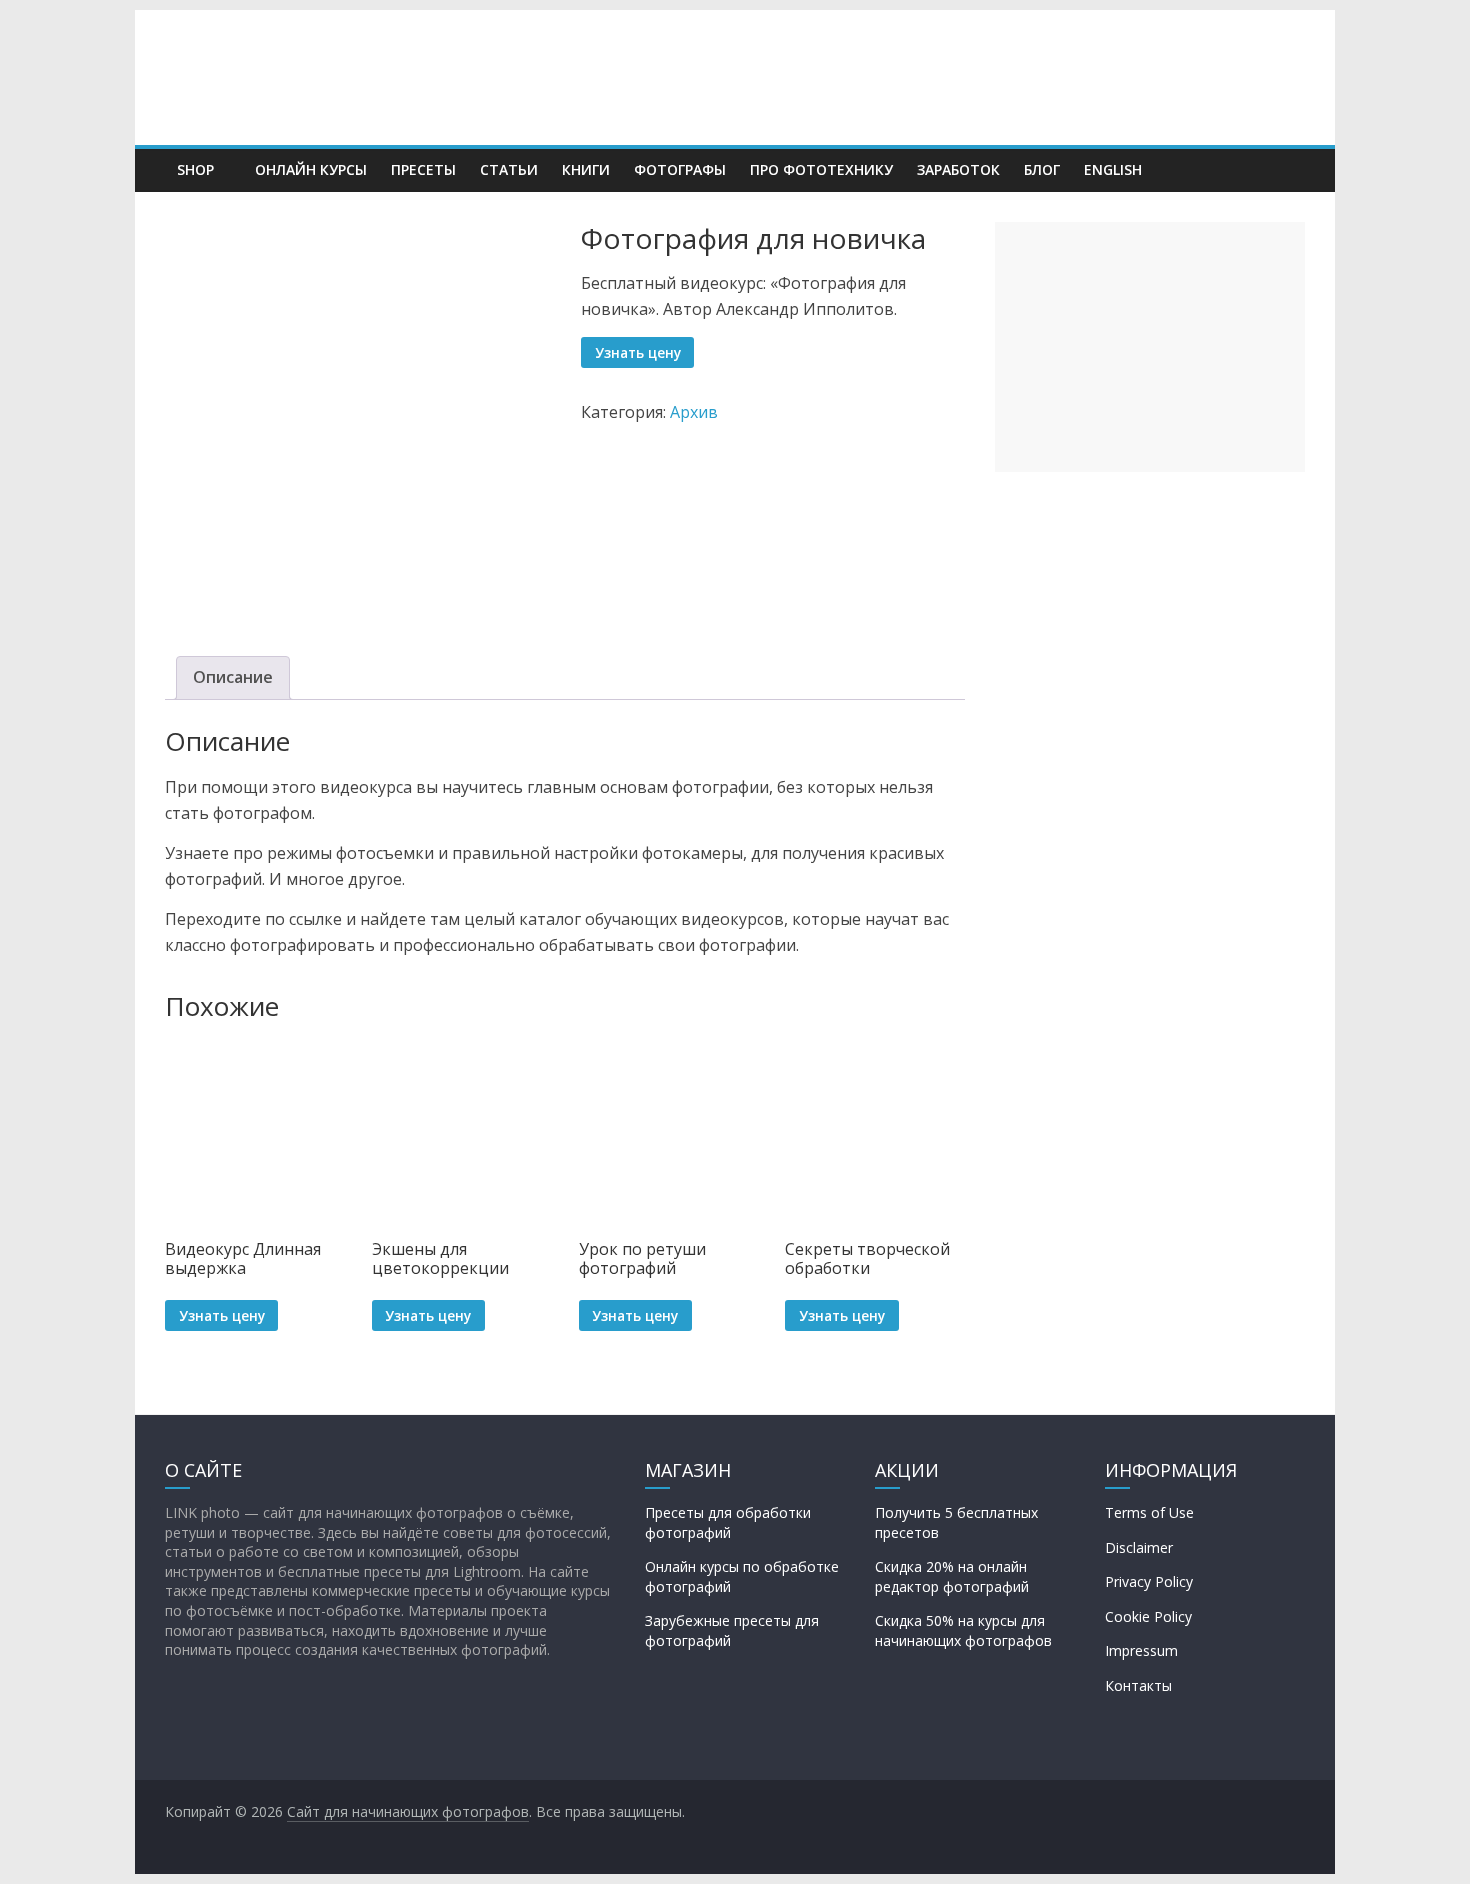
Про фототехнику (821, 169)
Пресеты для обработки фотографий (728, 1522)
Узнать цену (638, 352)
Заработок (958, 169)
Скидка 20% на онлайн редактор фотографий (952, 1576)
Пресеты (423, 169)
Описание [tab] (233, 677)
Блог (1042, 169)
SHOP (195, 169)
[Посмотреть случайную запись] (1285, 170)
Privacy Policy (1149, 1581)
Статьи (509, 169)
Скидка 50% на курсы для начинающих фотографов (963, 1630)
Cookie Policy (1148, 1616)
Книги (586, 169)
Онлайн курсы (311, 169)
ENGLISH (1113, 169)
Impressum (1141, 1650)
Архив (694, 412)
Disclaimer (1139, 1547)
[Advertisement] (1150, 347)
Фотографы (680, 169)
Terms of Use (1149, 1512)
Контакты (1138, 1685)
